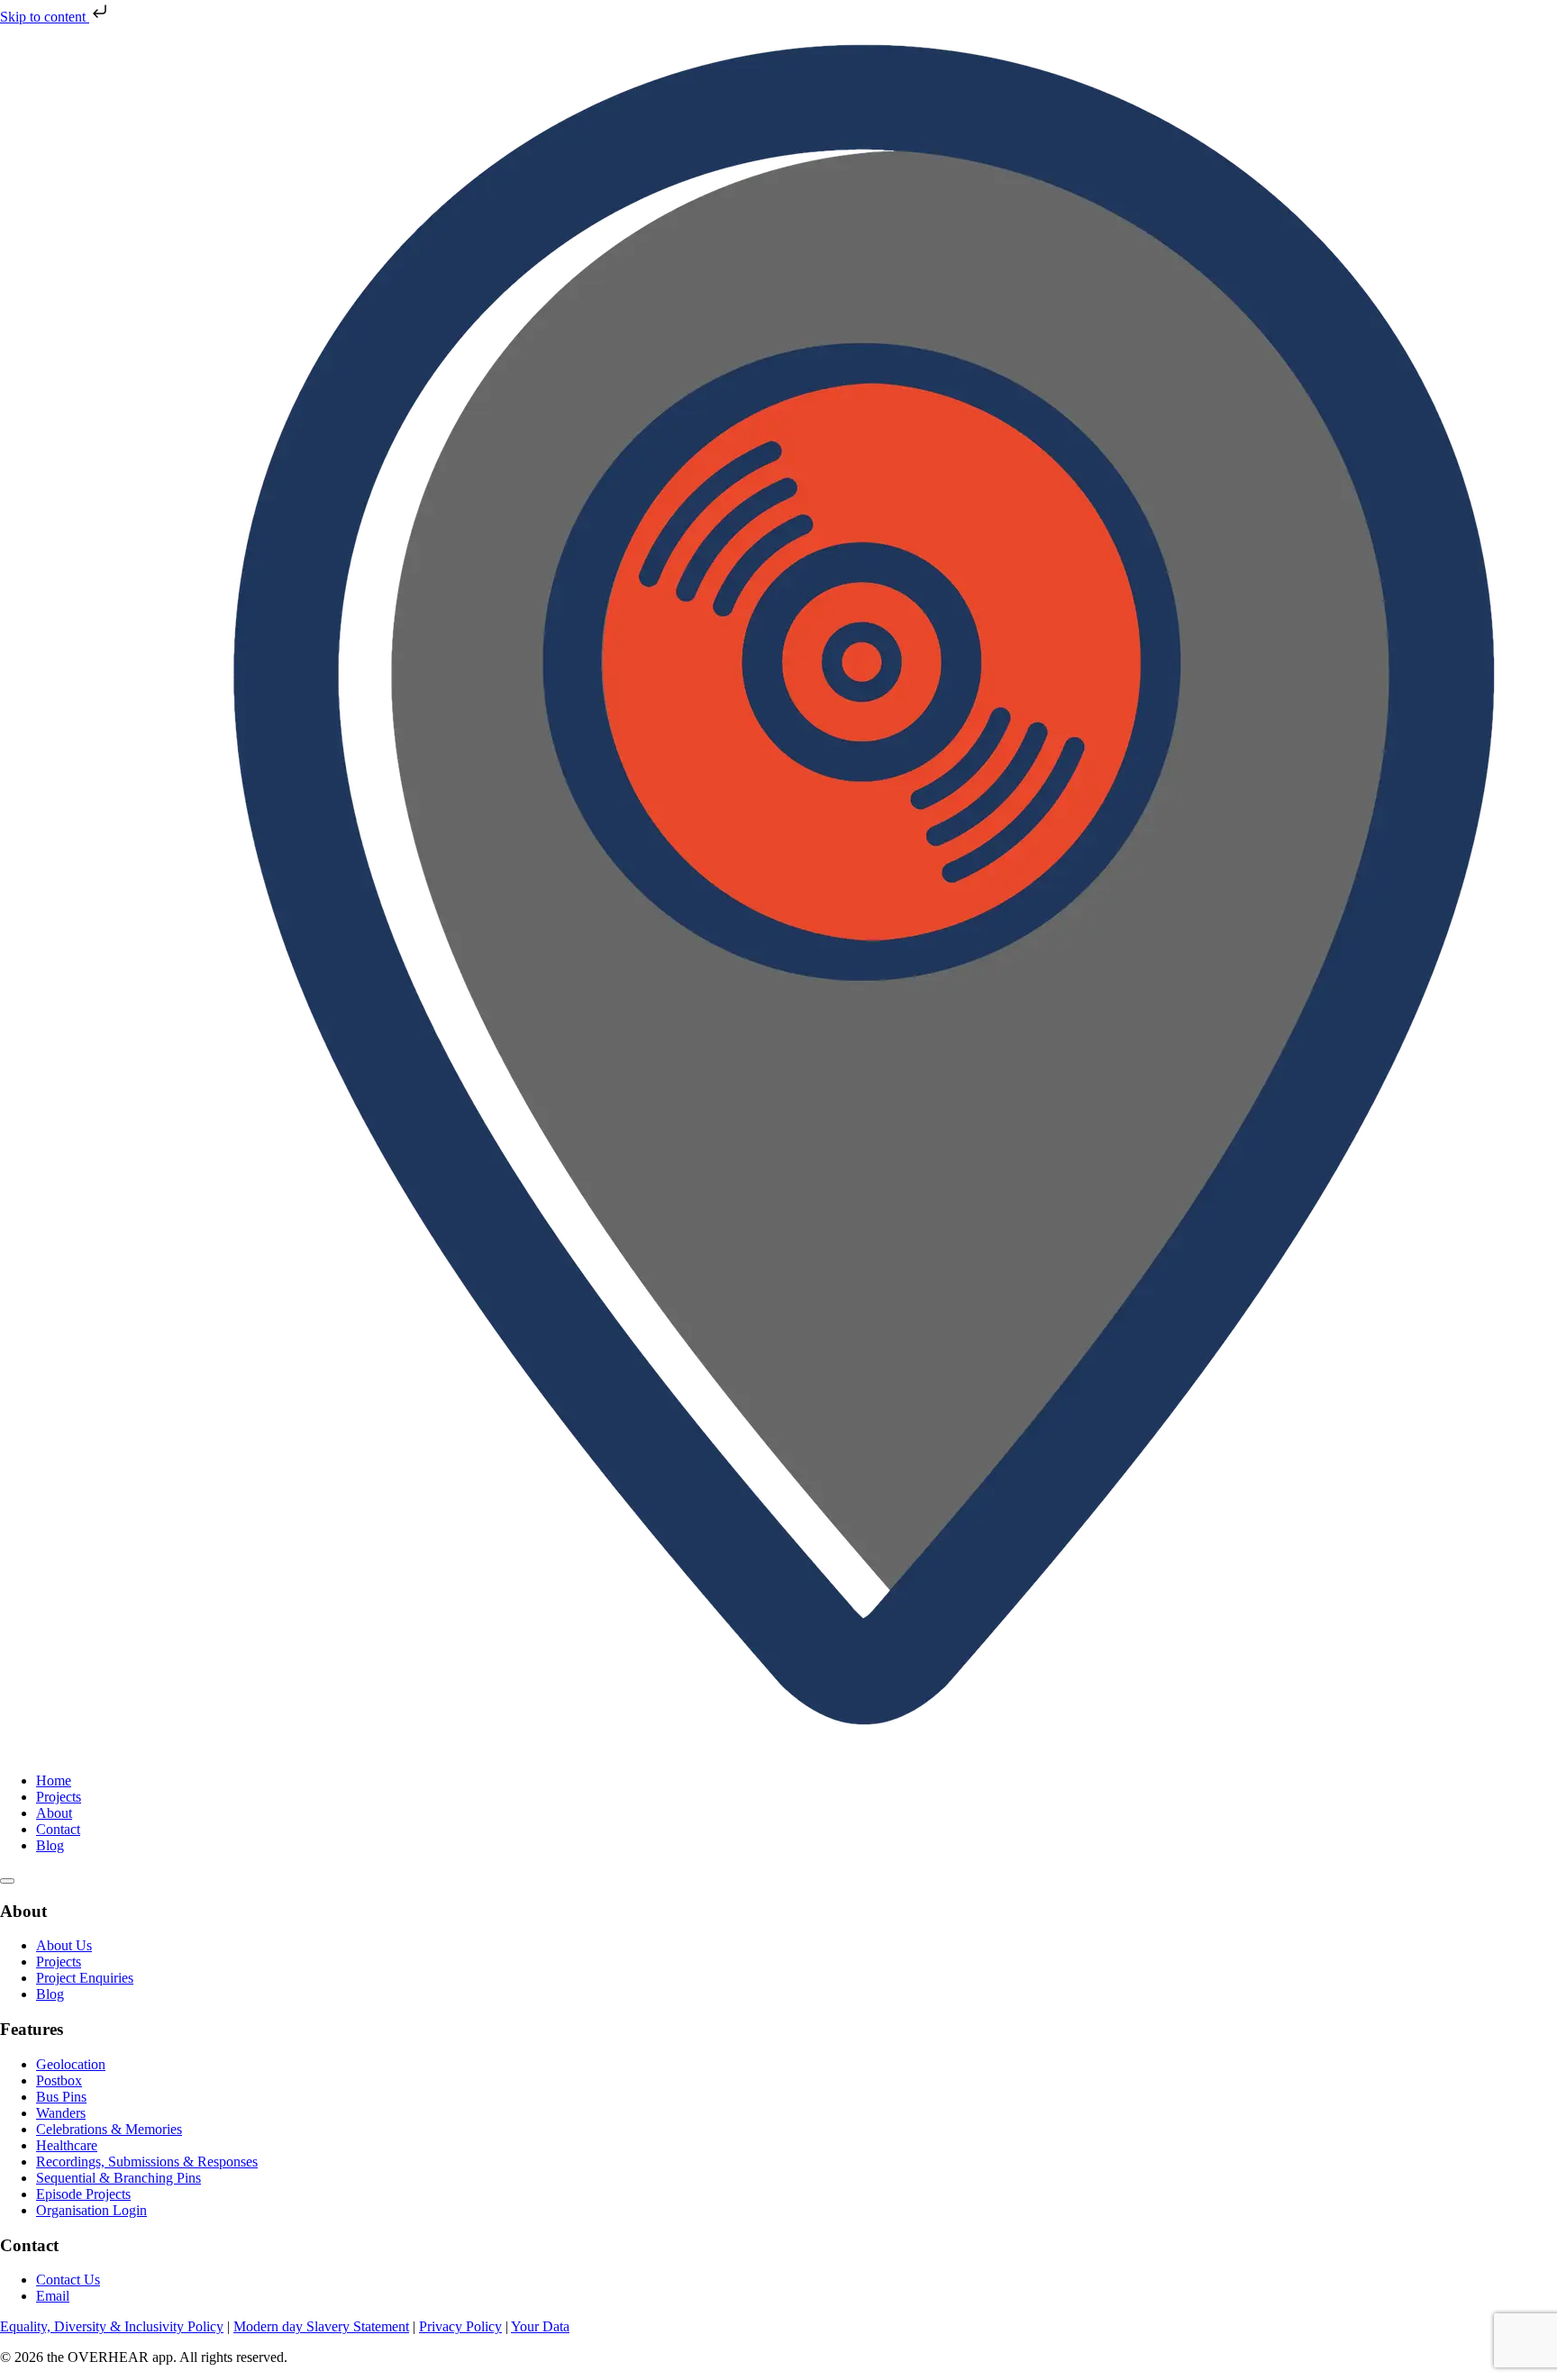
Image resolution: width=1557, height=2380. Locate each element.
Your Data (540, 2326)
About (54, 1813)
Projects (59, 1797)
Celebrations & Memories (109, 2129)
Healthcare (67, 2145)
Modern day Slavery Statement (321, 2326)
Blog (50, 1845)
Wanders (61, 2113)
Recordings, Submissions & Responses (147, 2162)
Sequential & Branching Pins (118, 2178)
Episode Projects (83, 2194)
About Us (64, 1945)
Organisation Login (91, 2210)
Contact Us (68, 2280)
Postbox (59, 2080)
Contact (58, 1829)
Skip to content (45, 17)
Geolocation (71, 2064)
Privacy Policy (460, 2326)
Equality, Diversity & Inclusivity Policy (112, 2326)
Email (53, 2296)
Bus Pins (61, 2097)
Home (54, 1780)
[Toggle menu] (7, 1881)
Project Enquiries (85, 1978)
